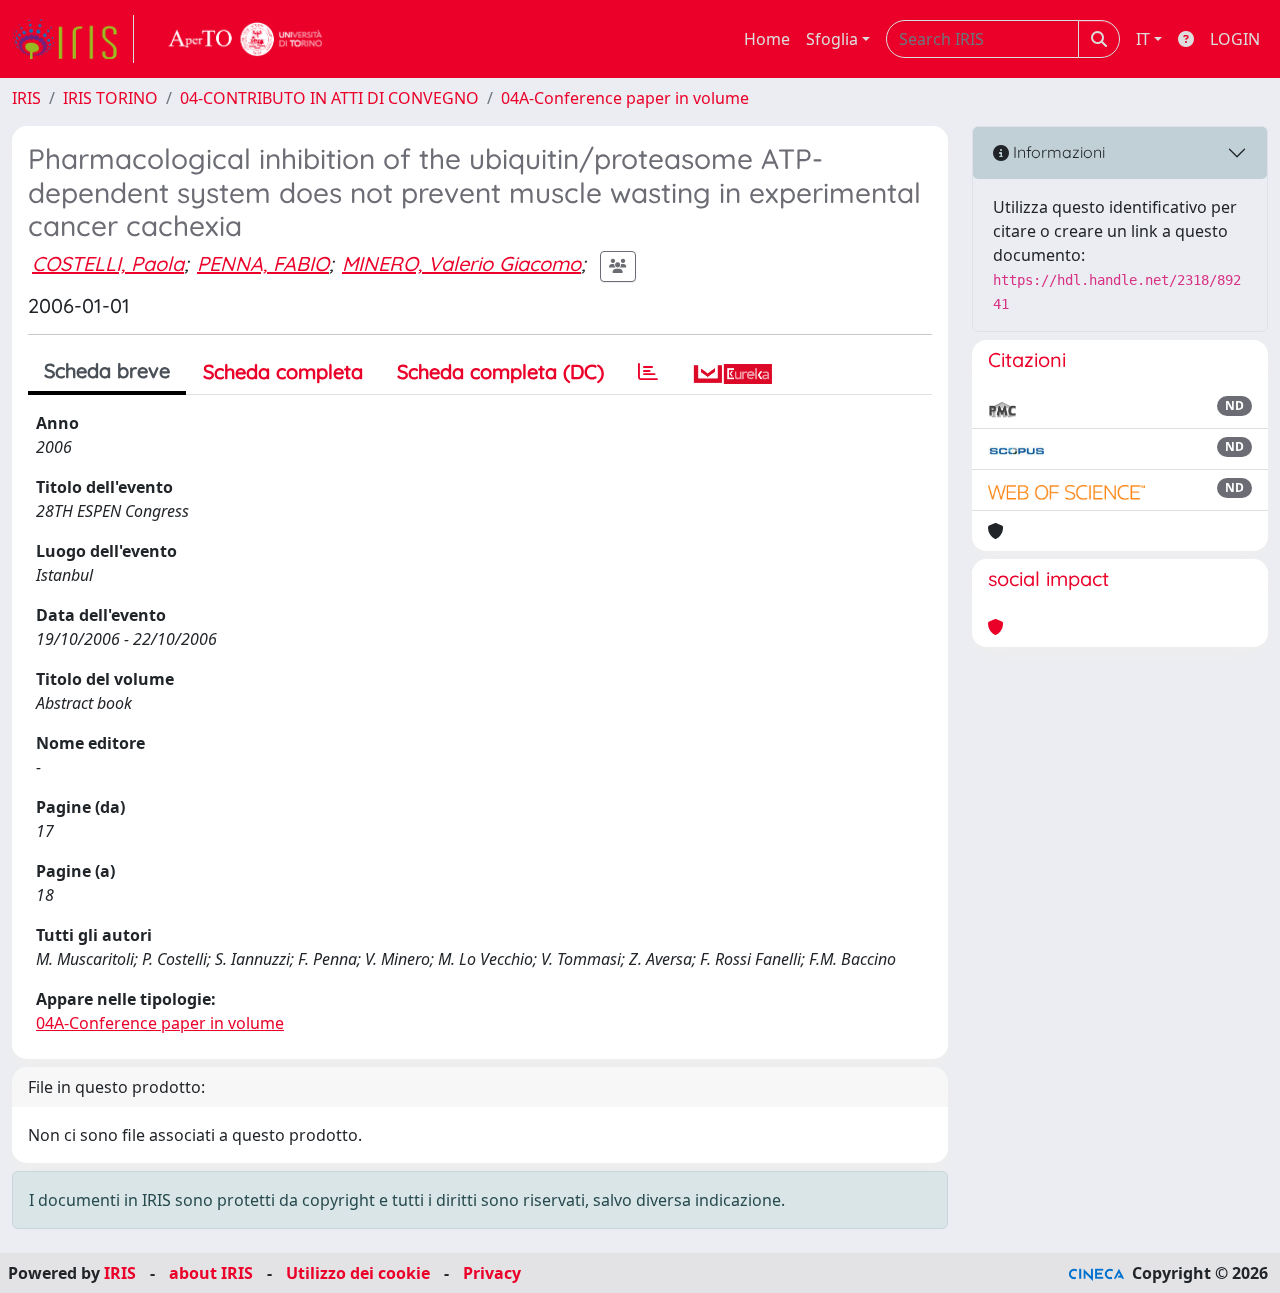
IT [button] (1143, 39)
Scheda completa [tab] (283, 371)
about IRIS (211, 1273)
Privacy (492, 1273)
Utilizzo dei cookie (358, 1273)
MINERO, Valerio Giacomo (461, 263)
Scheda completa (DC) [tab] (500, 371)
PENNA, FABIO (263, 263)
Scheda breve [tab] (107, 370)
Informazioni (1057, 152)
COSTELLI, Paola (108, 263)
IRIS (26, 98)
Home (767, 39)
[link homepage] (73, 39)
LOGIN (1235, 39)
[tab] (648, 372)
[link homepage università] (246, 39)
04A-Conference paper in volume (625, 98)
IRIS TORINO (110, 98)
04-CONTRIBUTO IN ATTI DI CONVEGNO (329, 98)
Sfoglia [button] (832, 39)
